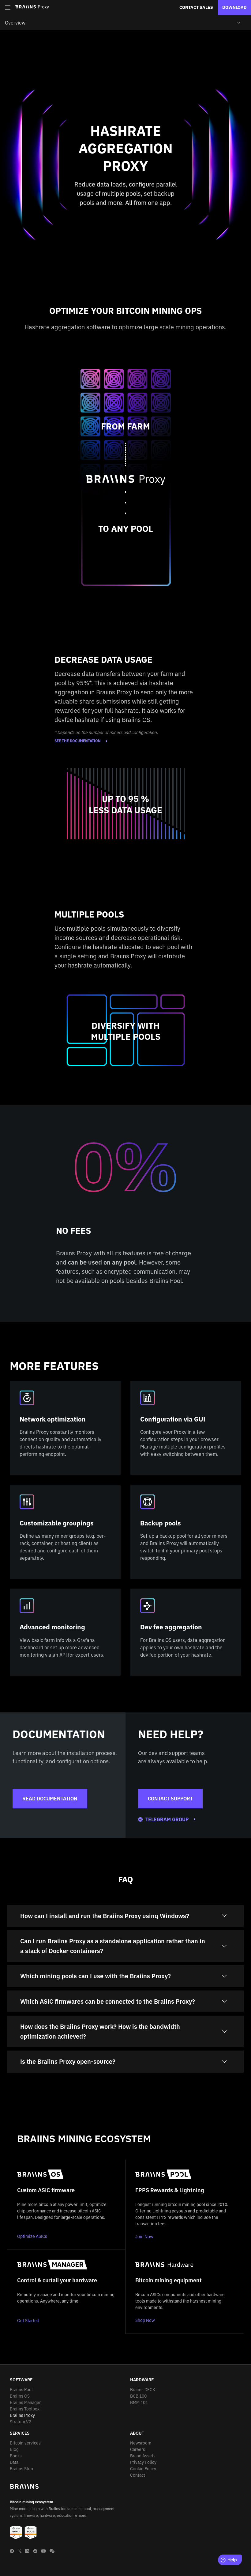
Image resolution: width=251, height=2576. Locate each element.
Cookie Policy (143, 2469)
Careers (138, 2449)
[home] (32, 7)
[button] (8, 8)
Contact (138, 2475)
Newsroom (141, 2443)
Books (16, 2456)
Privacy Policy (143, 2462)
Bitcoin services (25, 2443)
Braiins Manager (25, 2402)
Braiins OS (20, 2396)
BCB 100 (138, 2396)
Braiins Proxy (22, 2415)
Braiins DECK (143, 2390)
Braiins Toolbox (25, 2409)
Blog (14, 2449)
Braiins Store (22, 2469)
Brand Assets (143, 2456)
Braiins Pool (21, 2390)
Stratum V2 (21, 2422)
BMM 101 (139, 2402)
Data (14, 2462)
